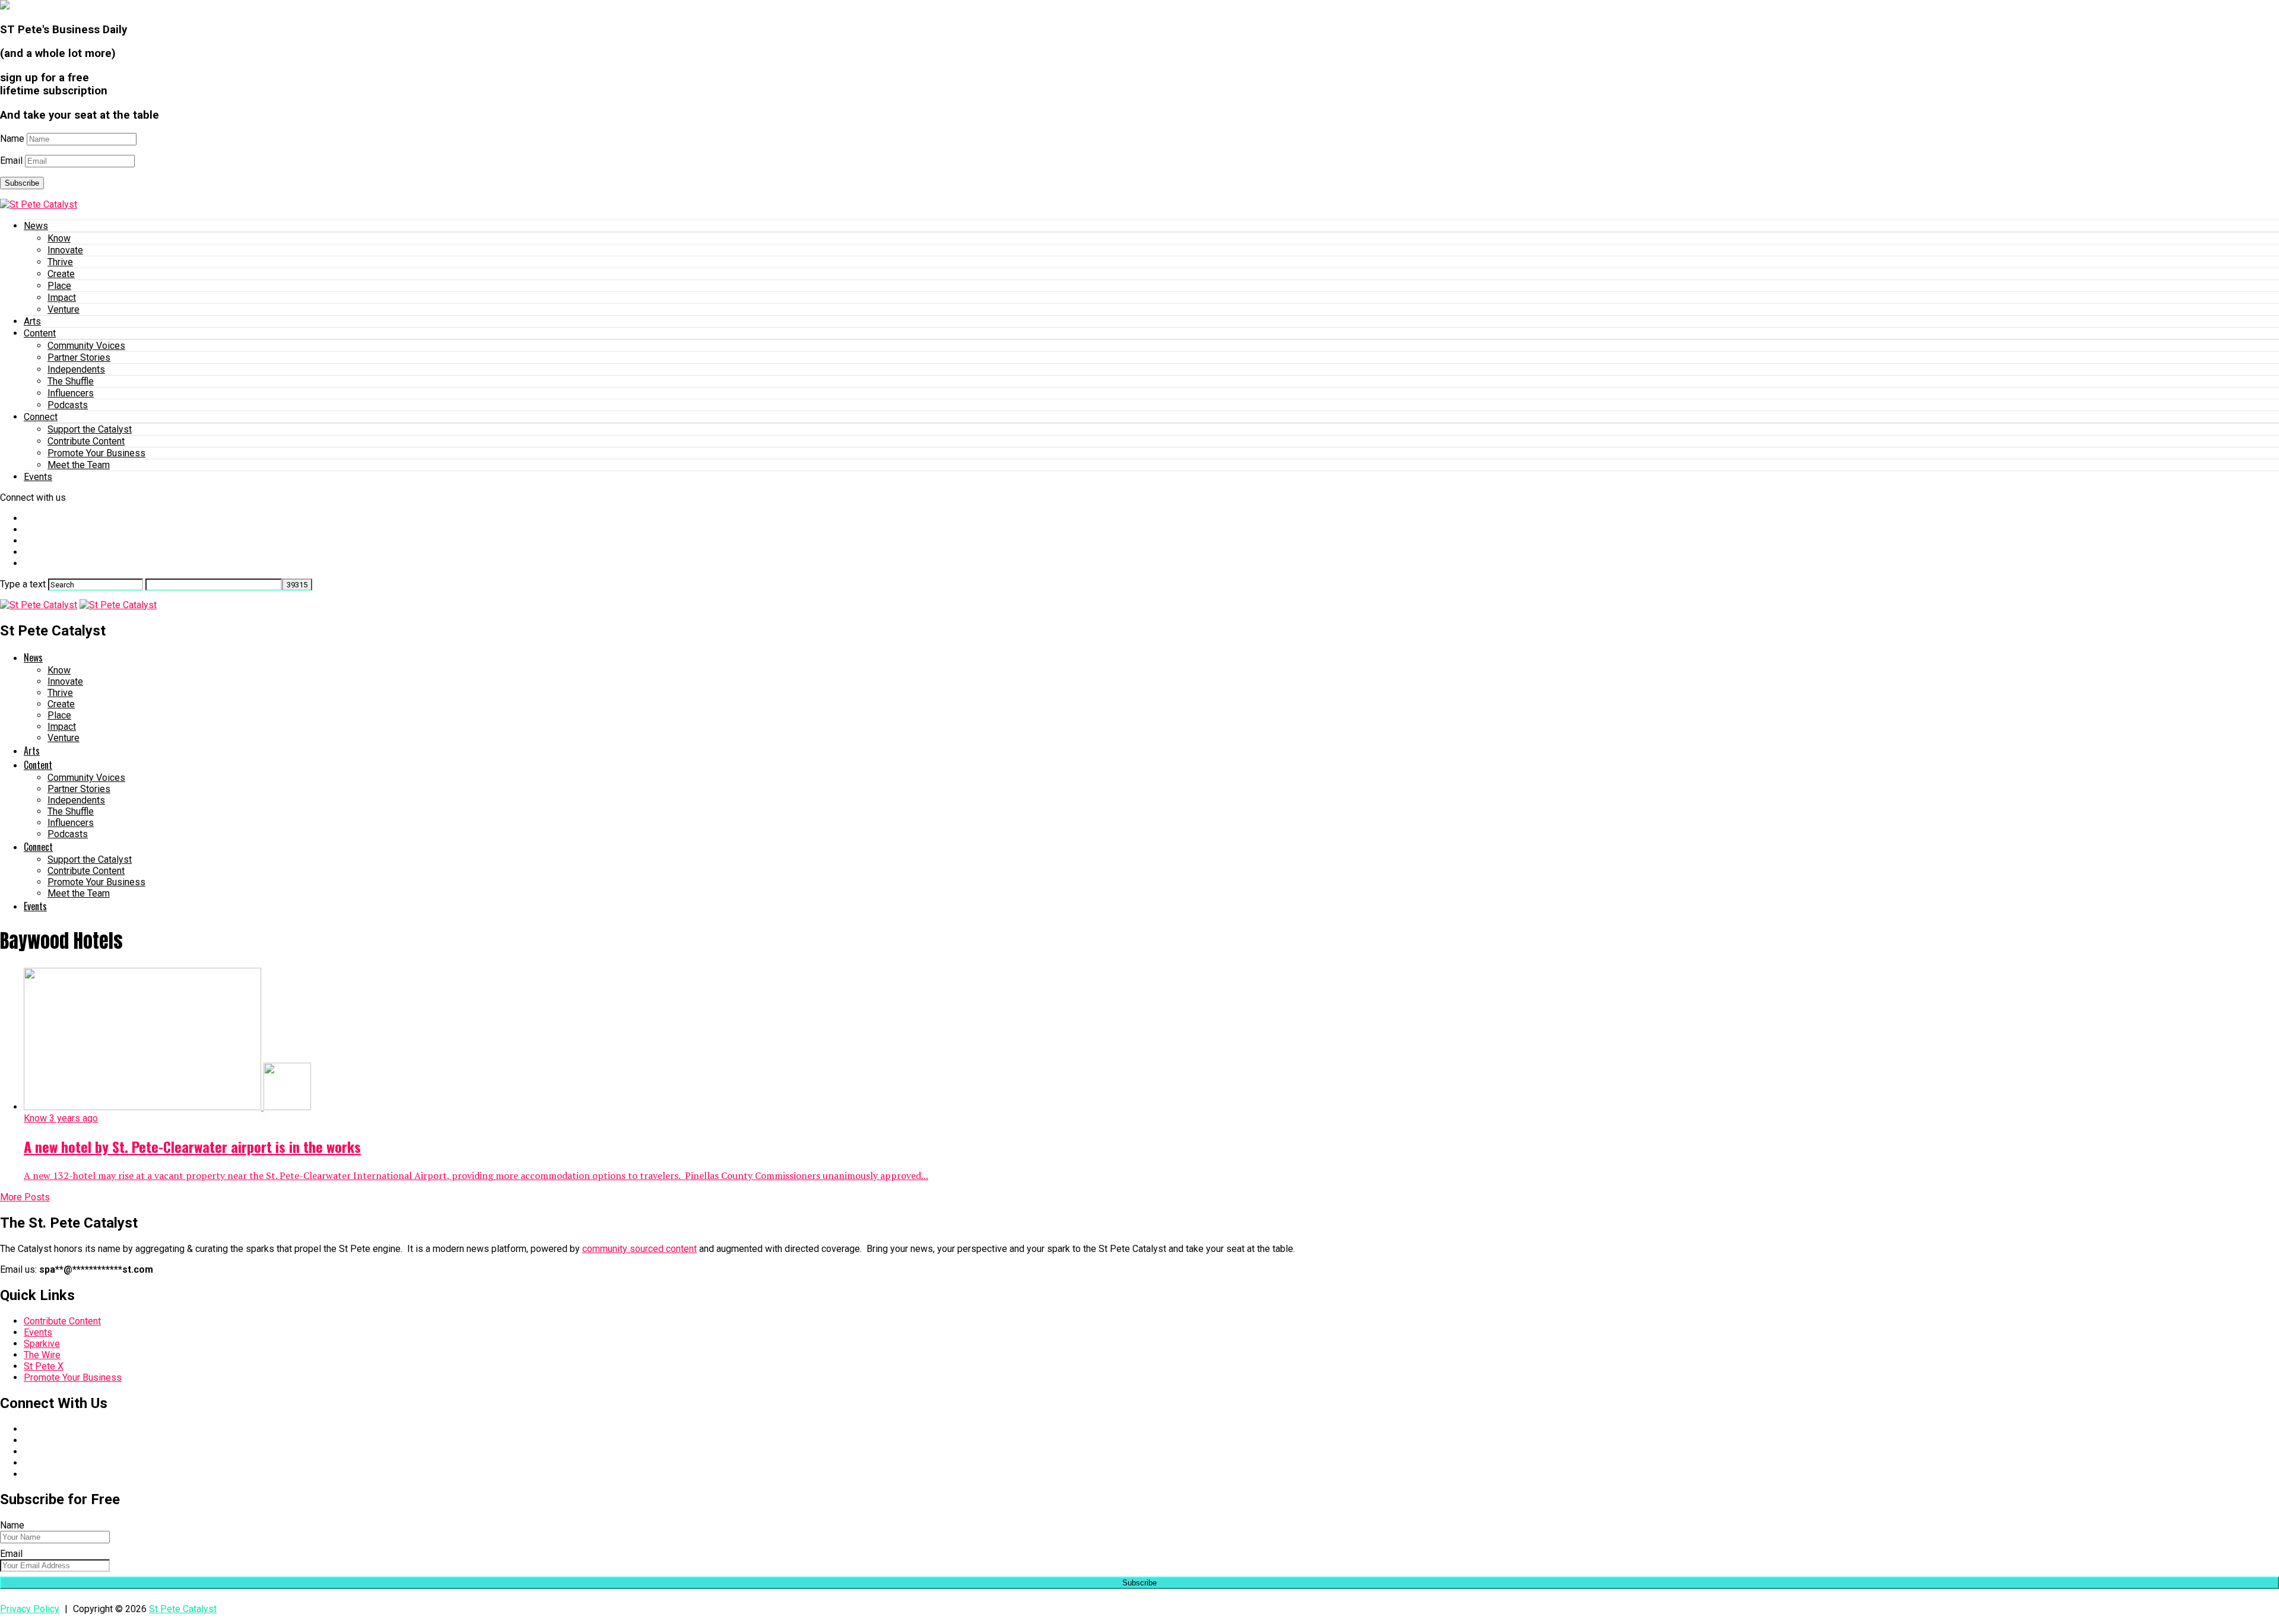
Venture (64, 309)
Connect (41, 417)
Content (40, 333)
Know (59, 238)
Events (38, 477)
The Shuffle (71, 381)
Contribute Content (86, 441)
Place (59, 286)
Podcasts (68, 405)
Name (12, 139)
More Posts (25, 1197)
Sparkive (42, 1344)
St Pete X (44, 1366)
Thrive (60, 262)
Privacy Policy (30, 1609)
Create (61, 274)
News (36, 226)
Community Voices (86, 346)
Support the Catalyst (90, 429)
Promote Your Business (96, 453)
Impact (62, 298)
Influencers (71, 393)
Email (11, 161)
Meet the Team (79, 465)
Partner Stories (79, 357)
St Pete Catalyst (183, 1609)
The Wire (42, 1355)
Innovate (65, 250)
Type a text (23, 584)
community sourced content (639, 1249)
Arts (32, 321)
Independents (76, 369)
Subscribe (22, 183)
